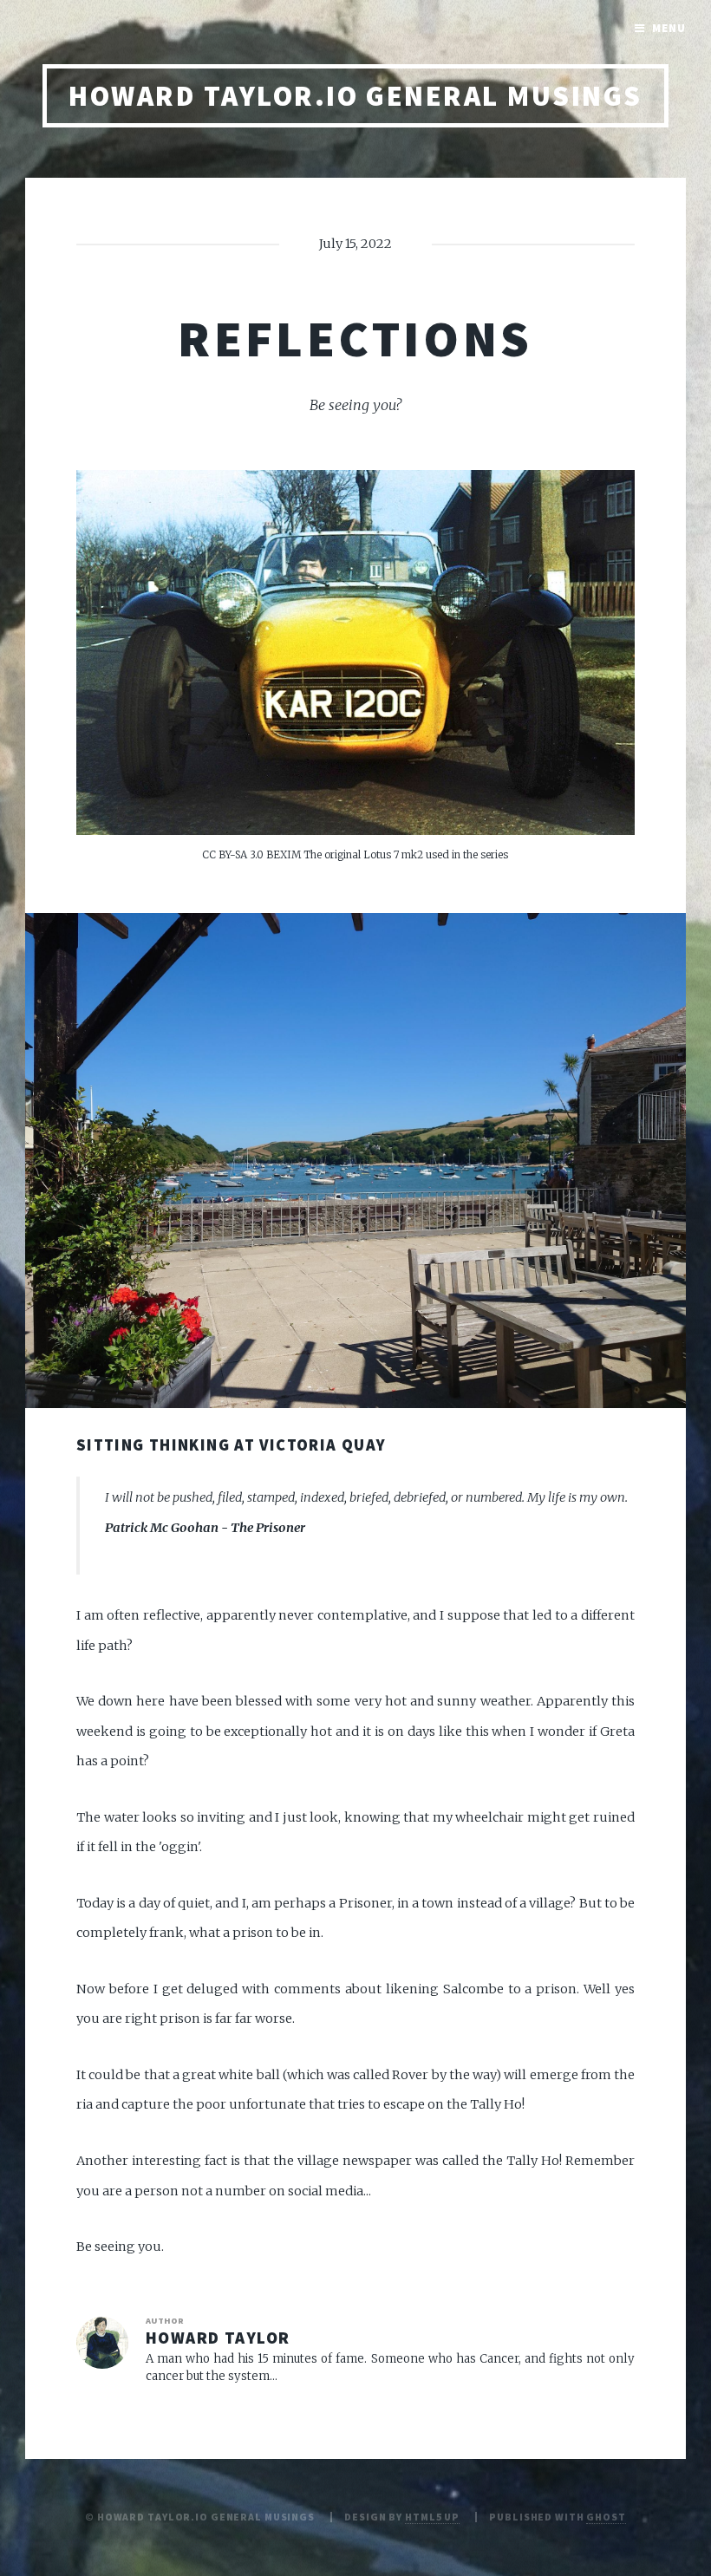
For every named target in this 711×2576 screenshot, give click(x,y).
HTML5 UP (432, 2517)
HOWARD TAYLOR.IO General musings (355, 96)
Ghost (606, 2517)
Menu (669, 28)
